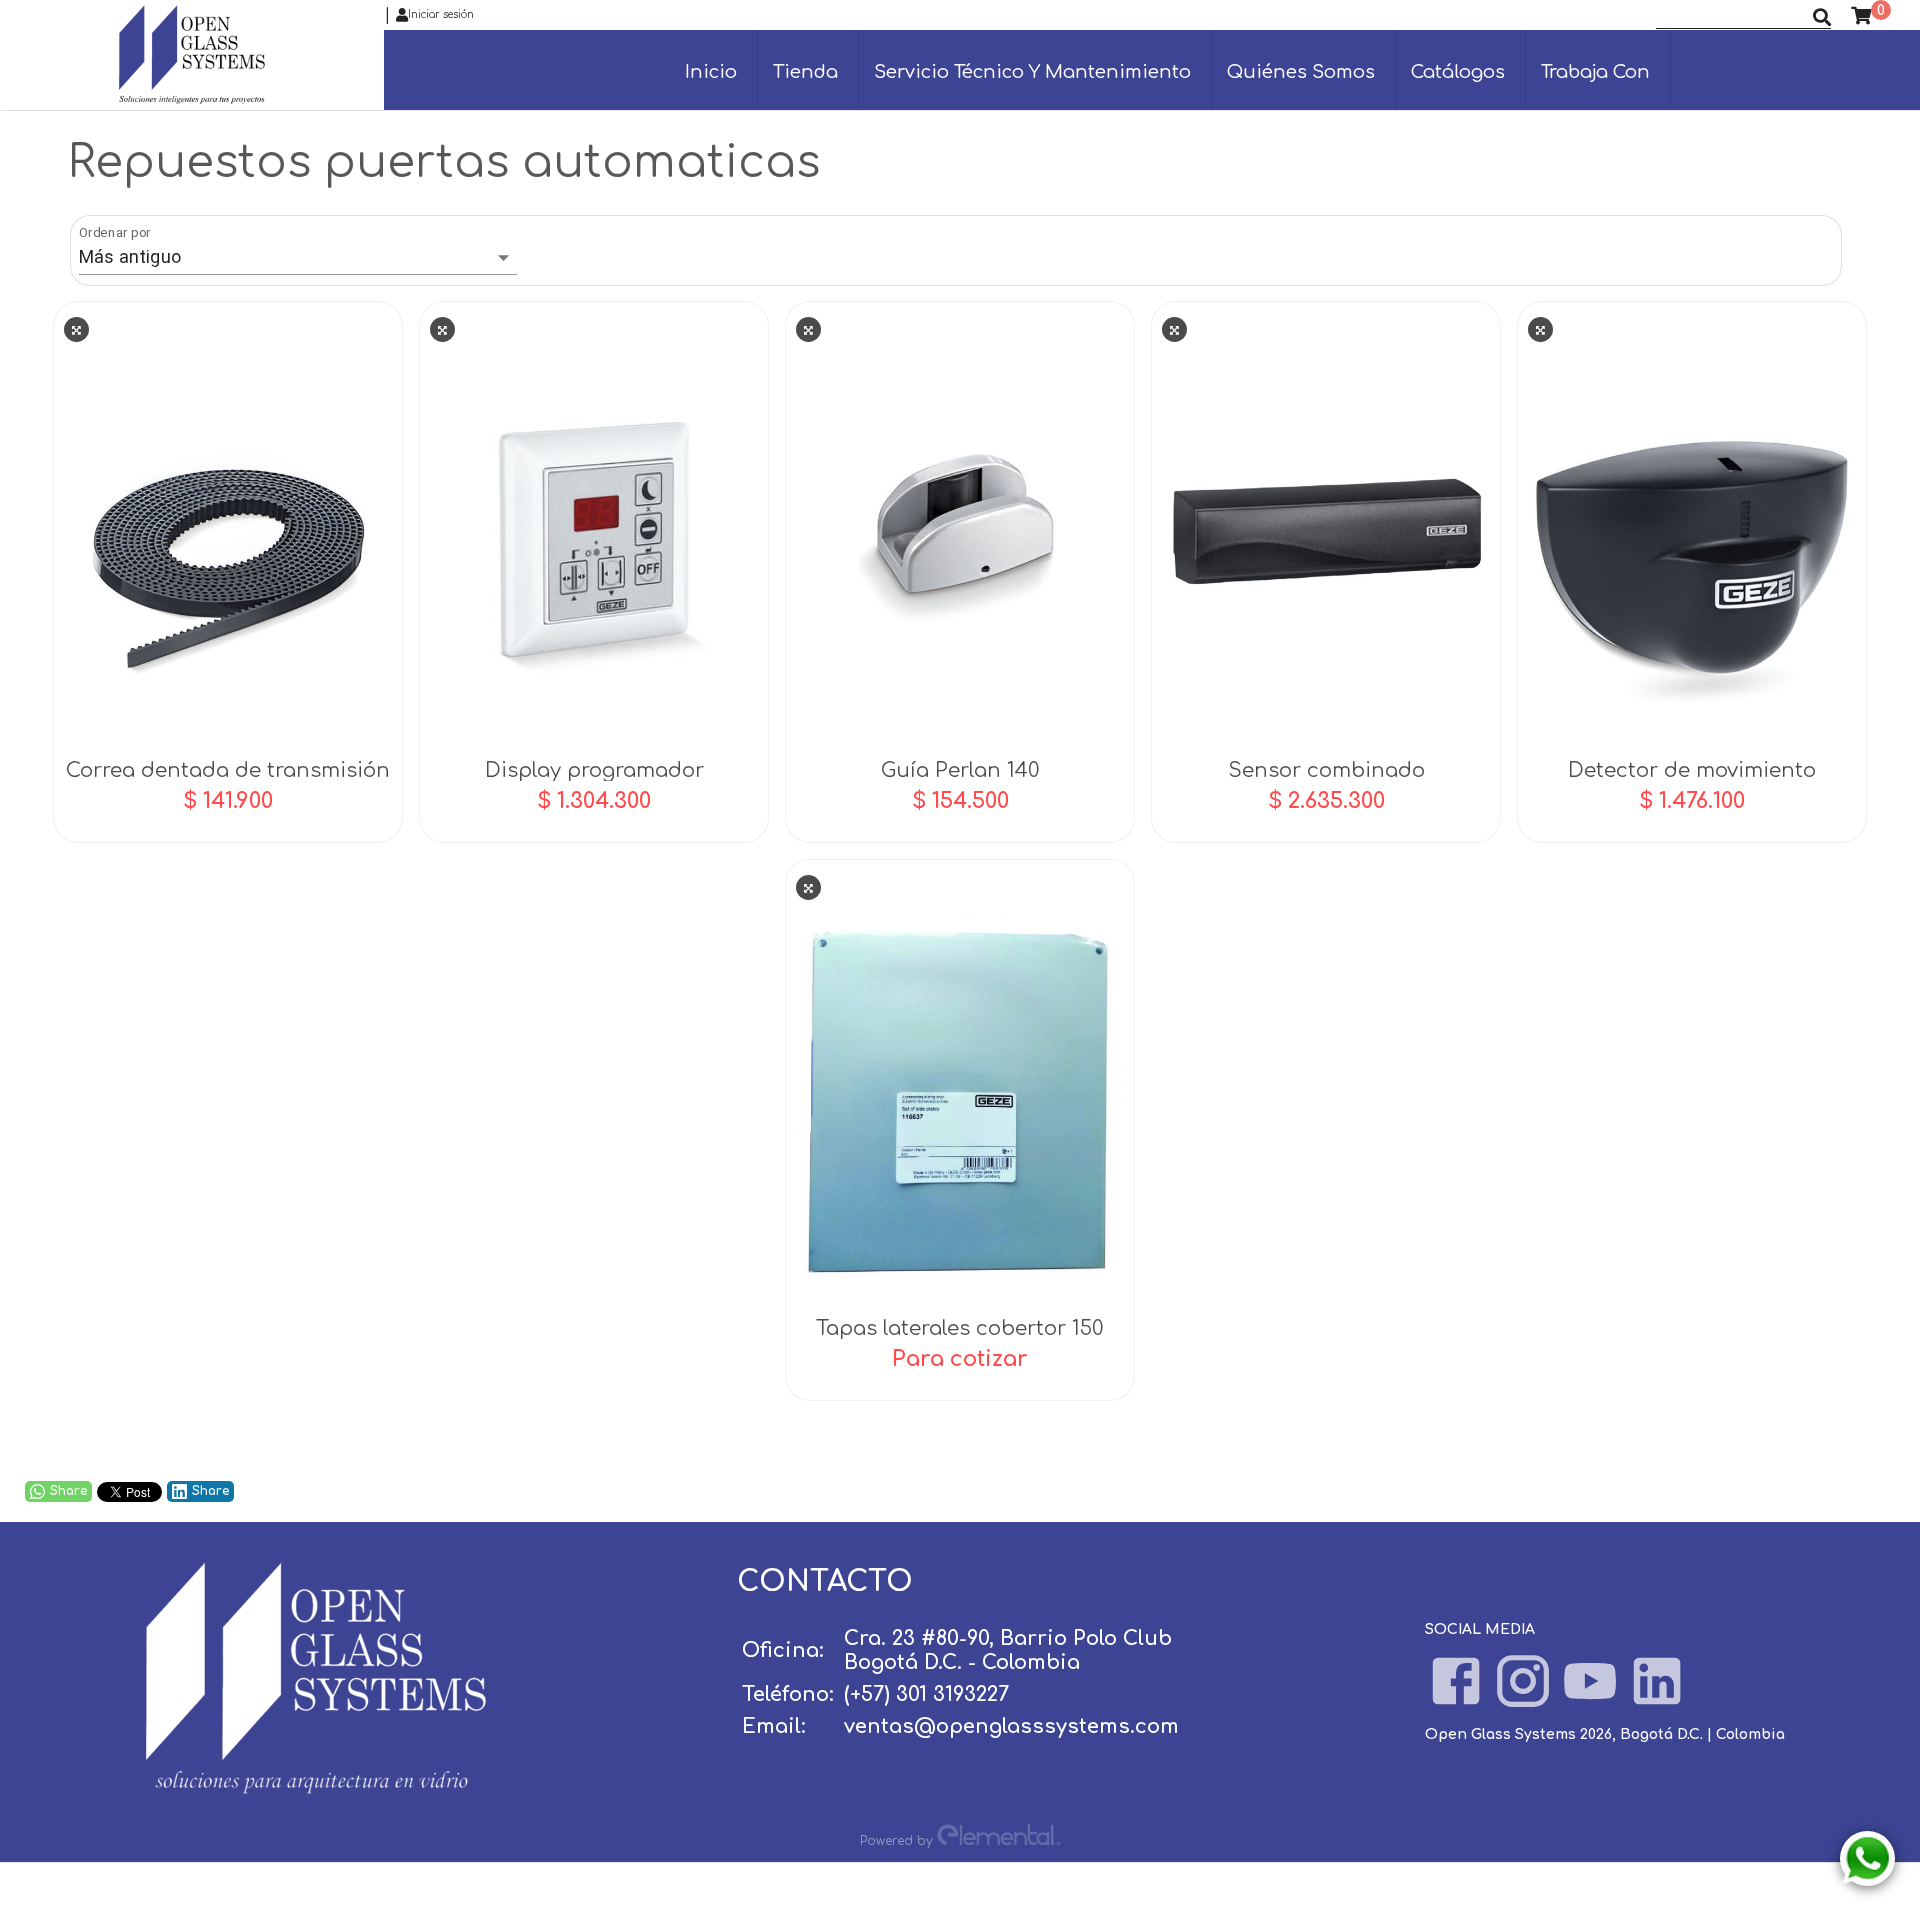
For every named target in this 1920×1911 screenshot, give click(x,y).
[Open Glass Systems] (316, 1789)
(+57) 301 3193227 (926, 1694)
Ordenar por (115, 232)
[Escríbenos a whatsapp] (1867, 1858)
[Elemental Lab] (999, 1840)
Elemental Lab (994, 1870)
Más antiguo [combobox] (130, 256)
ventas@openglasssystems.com (1011, 1726)
